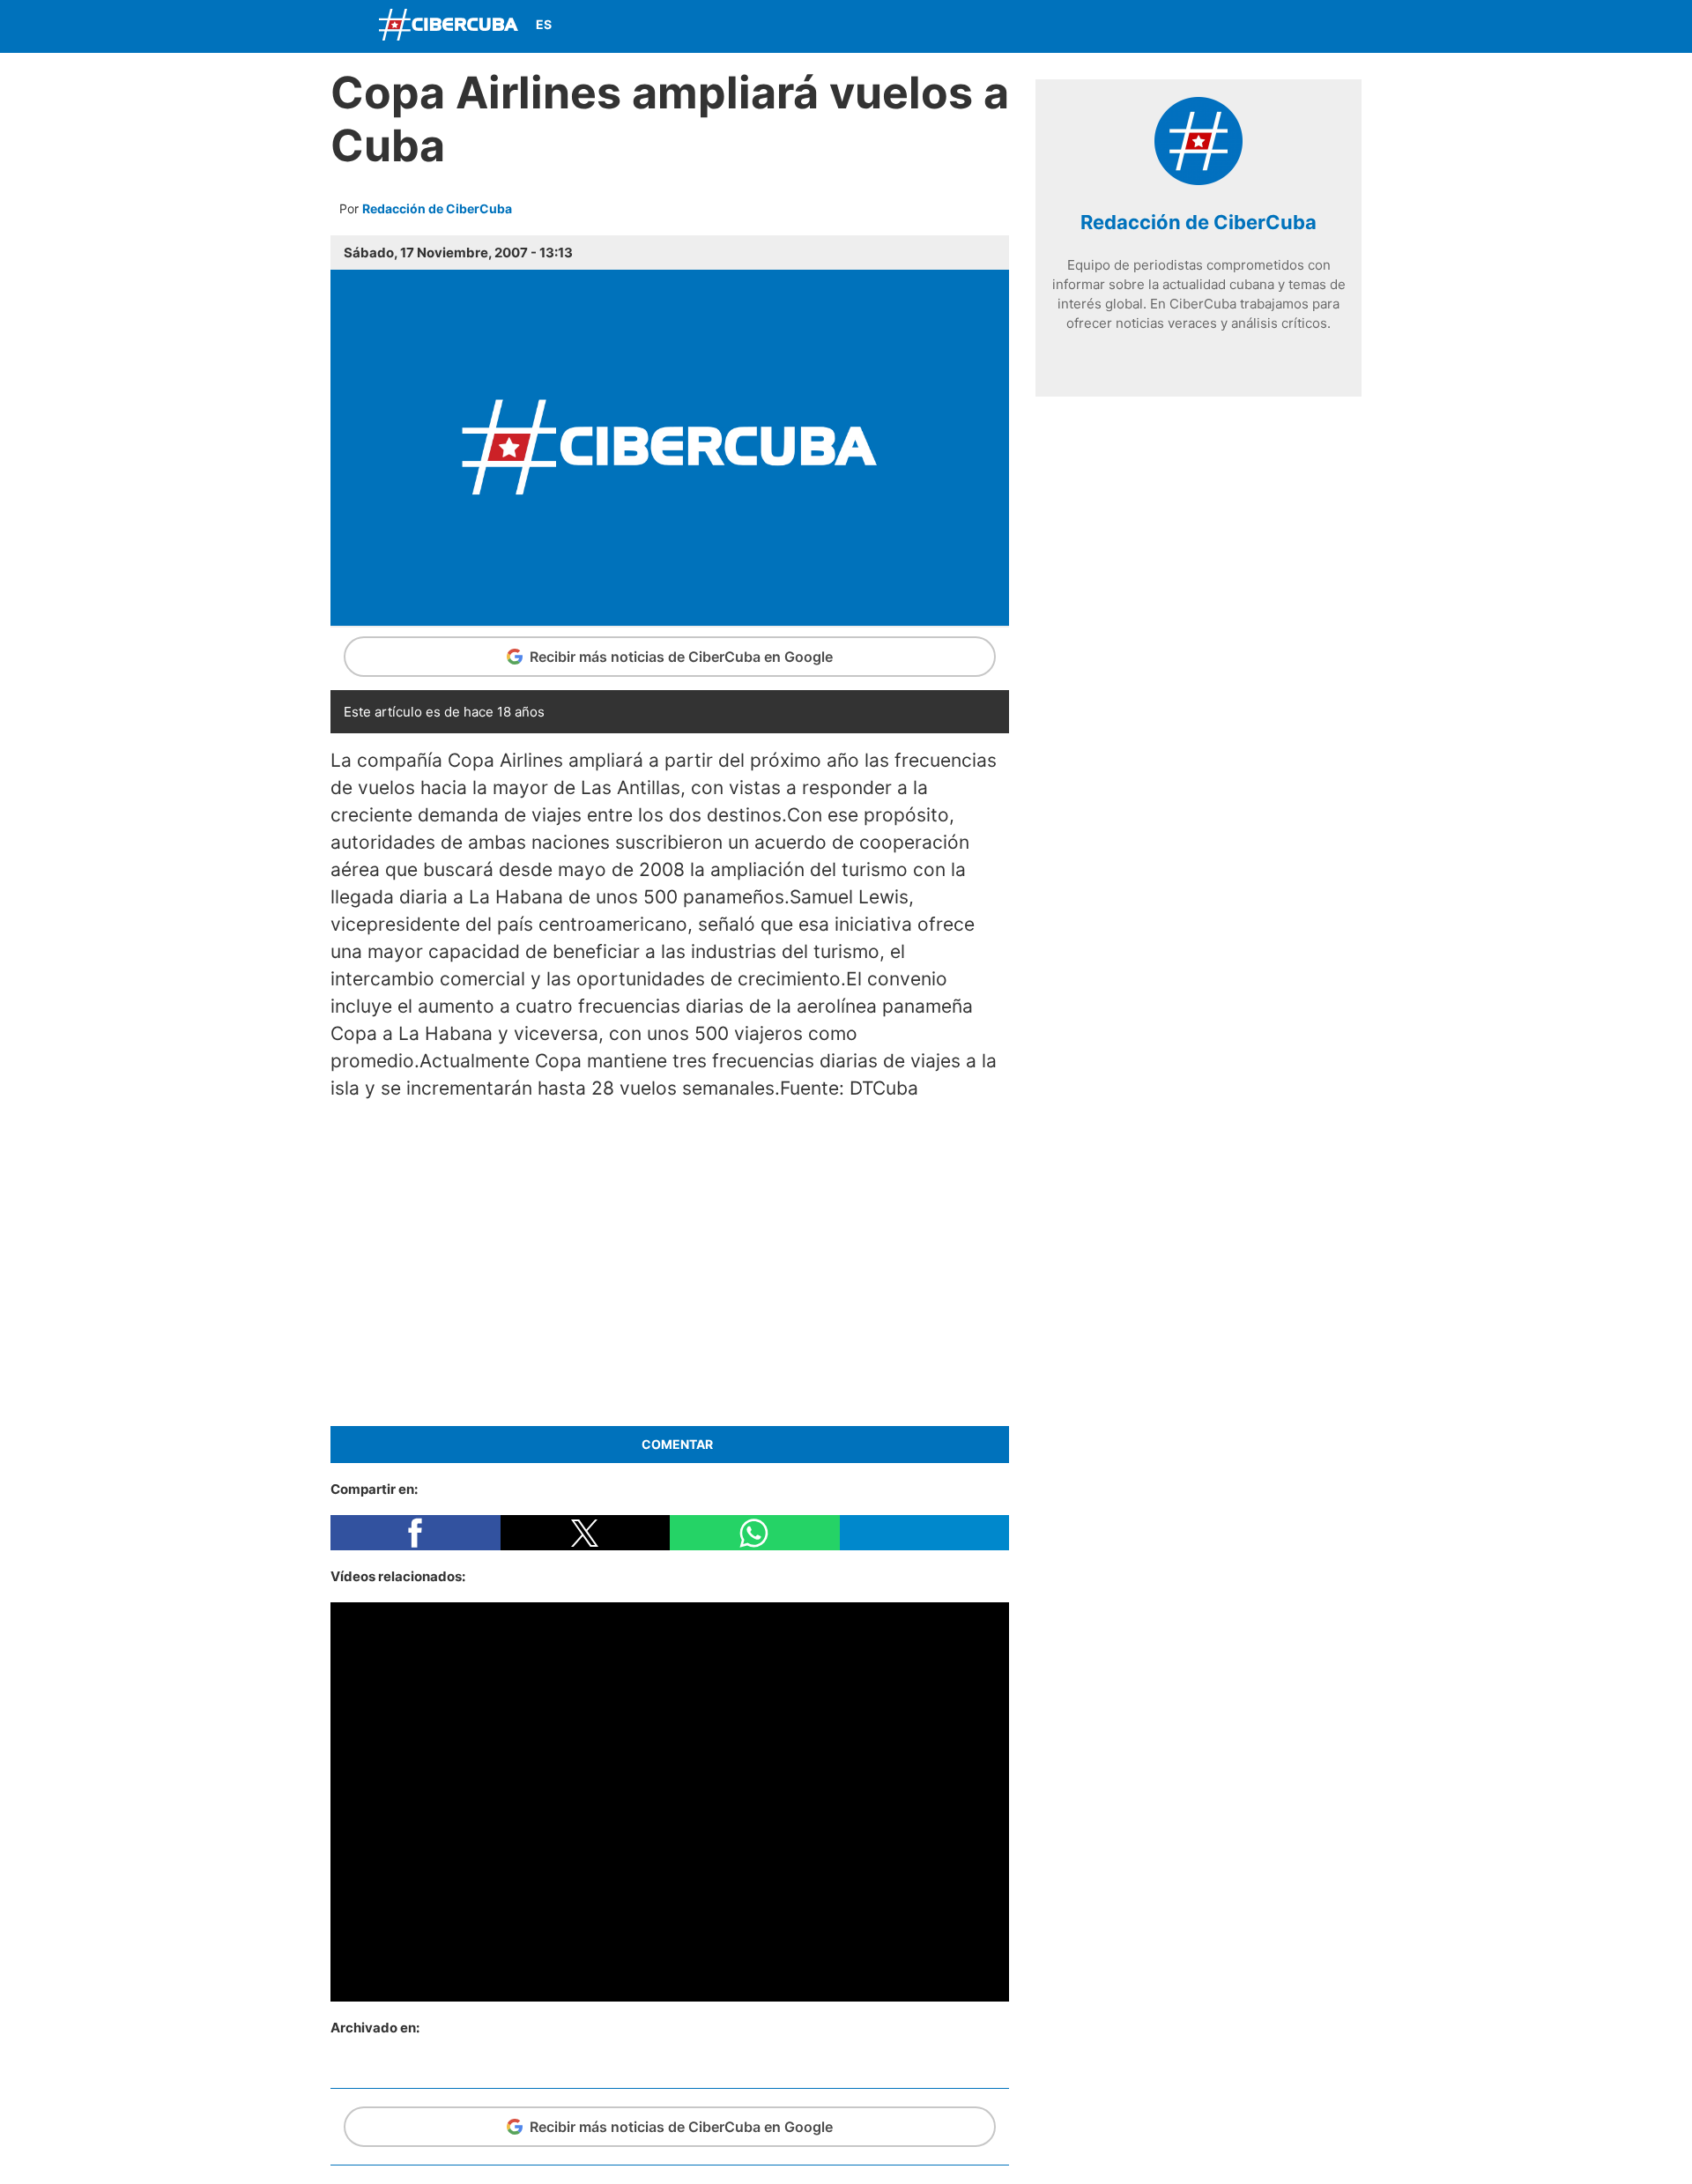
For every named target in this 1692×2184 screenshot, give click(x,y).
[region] (670, 1260)
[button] (416, 1533)
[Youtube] (1302, 26)
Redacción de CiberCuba (437, 208)
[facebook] (1146, 356)
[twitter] (1172, 356)
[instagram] (1198, 356)
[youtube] (1225, 356)
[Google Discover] (1177, 26)
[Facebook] (1219, 26)
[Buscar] (1137, 26)
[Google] (1251, 356)
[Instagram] (1343, 26)
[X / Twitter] (1260, 26)
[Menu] (348, 24)
